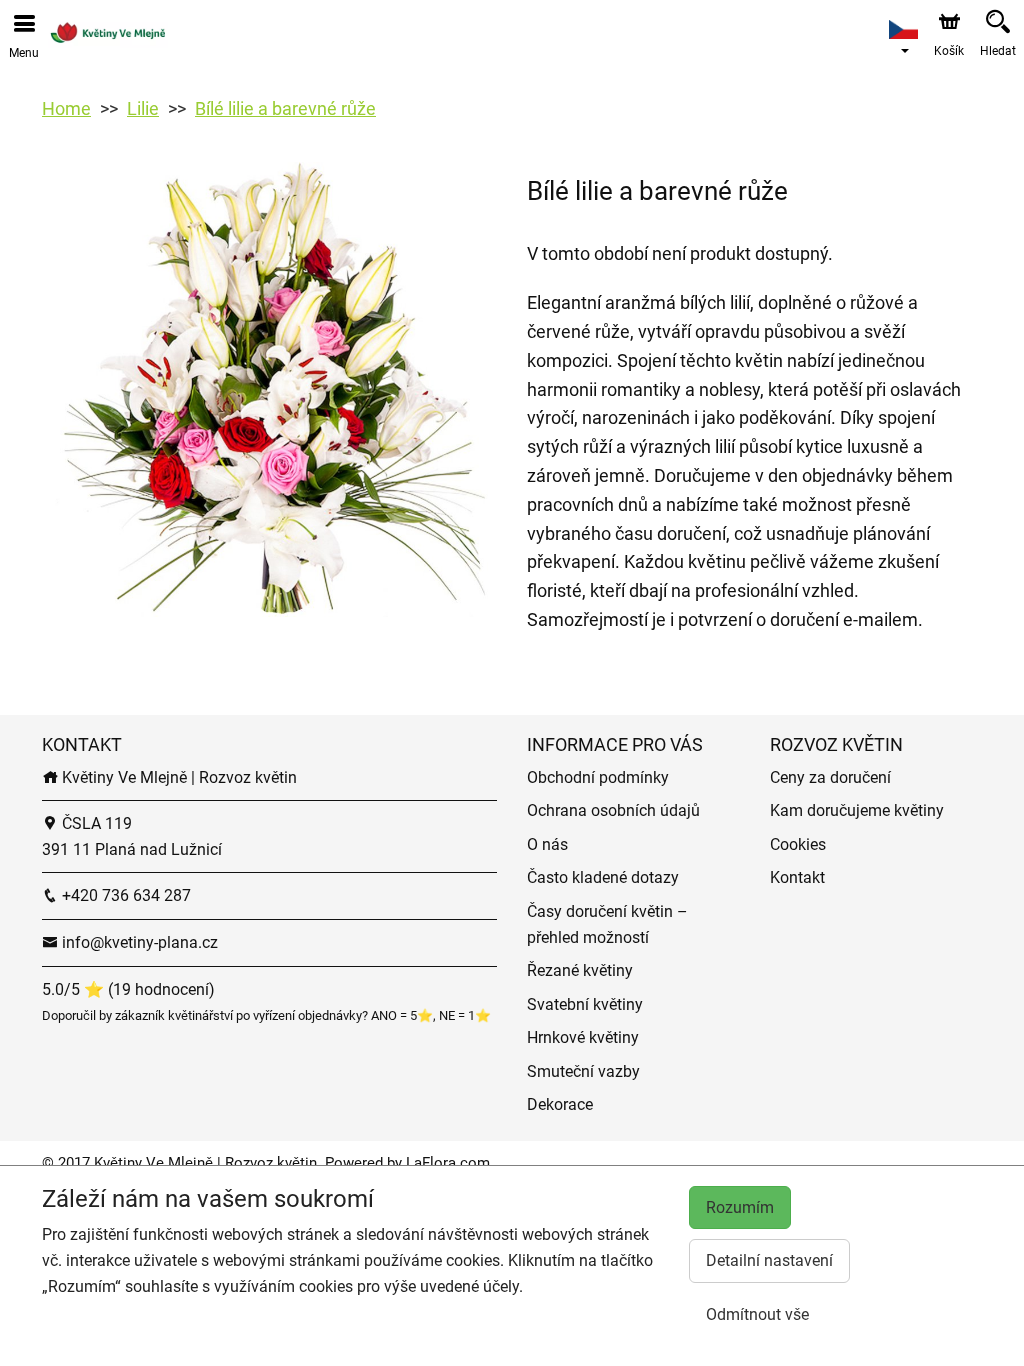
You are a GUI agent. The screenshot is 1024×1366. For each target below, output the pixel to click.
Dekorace (560, 1104)
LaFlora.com (448, 1163)
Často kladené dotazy (603, 877)
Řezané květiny (580, 970)
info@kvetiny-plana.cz (138, 942)
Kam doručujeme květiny (857, 810)
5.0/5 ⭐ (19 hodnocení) (128, 989)
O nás (547, 844)
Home (66, 108)
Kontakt (797, 877)
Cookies (798, 844)
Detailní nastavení (769, 1260)
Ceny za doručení (830, 777)
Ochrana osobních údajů (613, 810)
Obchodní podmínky (598, 777)
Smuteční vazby (583, 1071)
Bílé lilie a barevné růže (285, 108)
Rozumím (740, 1207)
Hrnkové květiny (583, 1037)
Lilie (143, 108)
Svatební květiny (585, 1004)
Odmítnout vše (757, 1314)
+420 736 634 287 (124, 895)
